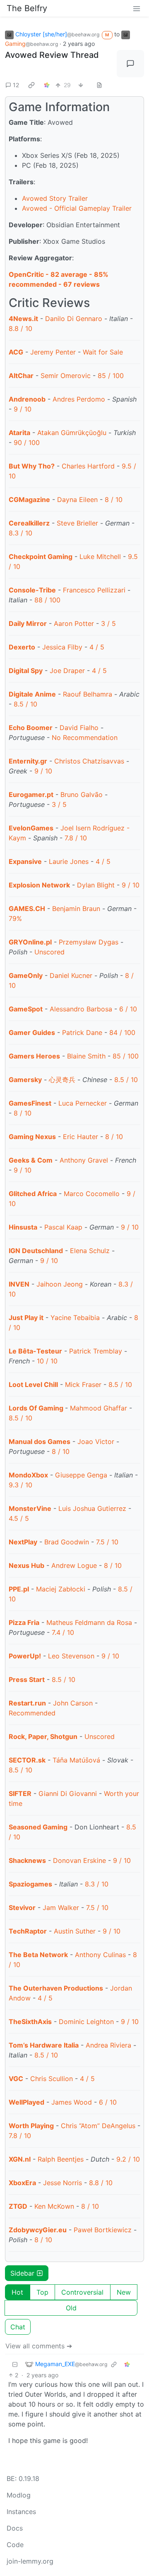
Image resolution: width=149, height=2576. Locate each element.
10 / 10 (47, 1361)
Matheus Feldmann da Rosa (89, 1622)
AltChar (21, 376)
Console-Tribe (32, 590)
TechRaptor (28, 1931)
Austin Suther (75, 1931)
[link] (31, 85)
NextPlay (23, 1542)
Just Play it (26, 1318)
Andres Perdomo (79, 399)
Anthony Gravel (84, 1160)
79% (15, 918)
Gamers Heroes (34, 1056)
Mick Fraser (83, 1384)
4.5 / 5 (19, 1518)
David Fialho (79, 728)
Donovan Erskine (79, 1860)
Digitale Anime (32, 694)
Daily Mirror (28, 623)
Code (15, 2545)
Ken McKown (54, 2206)
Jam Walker (61, 1908)
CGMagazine (29, 500)
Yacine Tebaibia (75, 1318)
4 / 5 (97, 647)
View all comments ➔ (39, 2346)
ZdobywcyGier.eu (38, 2230)
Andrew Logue (74, 1565)
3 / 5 (108, 623)
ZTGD (18, 2206)
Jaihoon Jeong (60, 1284)
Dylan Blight (96, 885)
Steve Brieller (77, 523)
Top (42, 2292)
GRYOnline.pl (30, 942)
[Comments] (130, 64)
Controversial (82, 2292)
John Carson (73, 1703)
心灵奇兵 (62, 1080)
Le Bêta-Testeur (35, 1351)
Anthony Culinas (100, 1955)
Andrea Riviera (108, 2045)
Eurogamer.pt (31, 794)
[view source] (99, 85)
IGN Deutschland (36, 1251)
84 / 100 (122, 1032)
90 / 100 (27, 442)
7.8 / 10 (76, 838)
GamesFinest (30, 1103)
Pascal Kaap (63, 1227)
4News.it (23, 319)
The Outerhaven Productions (56, 1988)
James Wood (72, 2102)
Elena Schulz (90, 1251)
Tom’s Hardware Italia (44, 2045)
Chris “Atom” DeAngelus (98, 2126)
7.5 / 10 (107, 1542)
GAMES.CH (27, 909)
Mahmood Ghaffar (99, 1408)
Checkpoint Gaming (41, 557)
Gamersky (25, 1080)
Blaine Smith (86, 1056)
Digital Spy (26, 671)
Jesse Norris (62, 2183)
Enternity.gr (28, 761)
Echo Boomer (31, 728)
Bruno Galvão (82, 794)
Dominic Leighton (86, 2022)
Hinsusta (23, 1227)
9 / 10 (23, 409)
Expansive (25, 861)
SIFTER (20, 1793)
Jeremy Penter (53, 352)
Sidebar (22, 2273)
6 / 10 (128, 1009)
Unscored (49, 952)
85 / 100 (111, 376)
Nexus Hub (26, 1565)
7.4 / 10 (63, 1632)
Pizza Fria (24, 1622)
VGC (16, 2079)
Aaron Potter (74, 623)
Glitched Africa (33, 1194)
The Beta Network (38, 1955)
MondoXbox (28, 1475)
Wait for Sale (103, 352)
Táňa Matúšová (76, 1760)
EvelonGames (31, 828)
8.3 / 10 (20, 533)
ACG (16, 352)
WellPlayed (26, 2102)
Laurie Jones (69, 861)
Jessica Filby (62, 647)
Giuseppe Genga (81, 1475)
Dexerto (22, 647)
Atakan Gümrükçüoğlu (72, 433)
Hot (17, 2292)
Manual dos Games (40, 1441)
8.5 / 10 (25, 704)
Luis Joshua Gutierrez (92, 1508)
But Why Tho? (32, 466)
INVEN (19, 1284)
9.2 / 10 (128, 2159)
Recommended (32, 1713)
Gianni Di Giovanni (68, 1793)
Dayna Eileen (77, 500)
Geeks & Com (31, 1160)
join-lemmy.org (30, 2561)
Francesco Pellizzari (94, 590)
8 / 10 (114, 500)
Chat (18, 2327)
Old (71, 2308)
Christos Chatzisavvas (89, 761)
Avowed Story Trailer (55, 198)
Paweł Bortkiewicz (103, 2230)
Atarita (19, 433)
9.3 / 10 (20, 1485)
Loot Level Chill (33, 1384)
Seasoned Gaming (38, 1827)
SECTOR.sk (27, 1760)
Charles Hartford (88, 466)
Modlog (19, 2495)
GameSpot (26, 1009)
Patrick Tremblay (96, 1351)
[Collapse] (15, 2364)
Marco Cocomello (92, 1194)
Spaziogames (30, 1884)
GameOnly (26, 975)
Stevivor (22, 1908)
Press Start (27, 1679)
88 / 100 (47, 600)
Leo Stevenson (71, 1656)
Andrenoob (27, 399)
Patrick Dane (82, 1032)
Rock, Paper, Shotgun (43, 1736)
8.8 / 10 (20, 328)
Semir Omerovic (66, 376)
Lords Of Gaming (37, 1408)
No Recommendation (85, 737)
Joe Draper (67, 671)
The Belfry (27, 8)
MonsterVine (30, 1508)
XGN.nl (20, 2159)
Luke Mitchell (100, 557)
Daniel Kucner (71, 975)
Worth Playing (31, 2126)
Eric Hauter (81, 1137)
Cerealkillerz (29, 523)
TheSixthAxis (30, 2022)
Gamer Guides (32, 1032)
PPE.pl (19, 1589)
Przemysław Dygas (89, 942)
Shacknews (27, 1860)
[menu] (137, 8)
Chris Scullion (52, 2079)
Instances (21, 2512)
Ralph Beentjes (61, 2159)
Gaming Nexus (32, 1137)
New (124, 2292)
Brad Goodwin (67, 1542)
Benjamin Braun (76, 909)
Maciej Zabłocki (61, 1589)
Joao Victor (96, 1441)
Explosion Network (39, 885)
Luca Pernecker (83, 1103)
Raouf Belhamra (88, 694)
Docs (15, 2528)
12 (16, 85)
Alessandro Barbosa (81, 1009)
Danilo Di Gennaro (74, 319)
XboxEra (22, 2183)
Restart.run (27, 1703)
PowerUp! (25, 1656)
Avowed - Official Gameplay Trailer (77, 208)
